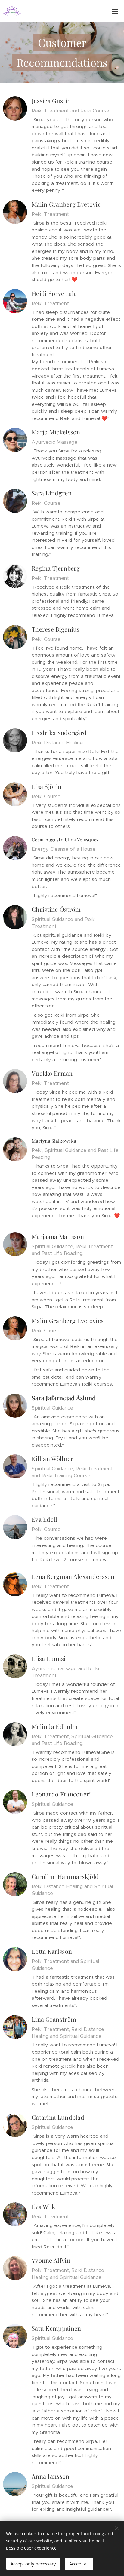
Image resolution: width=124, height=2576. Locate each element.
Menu (115, 11)
